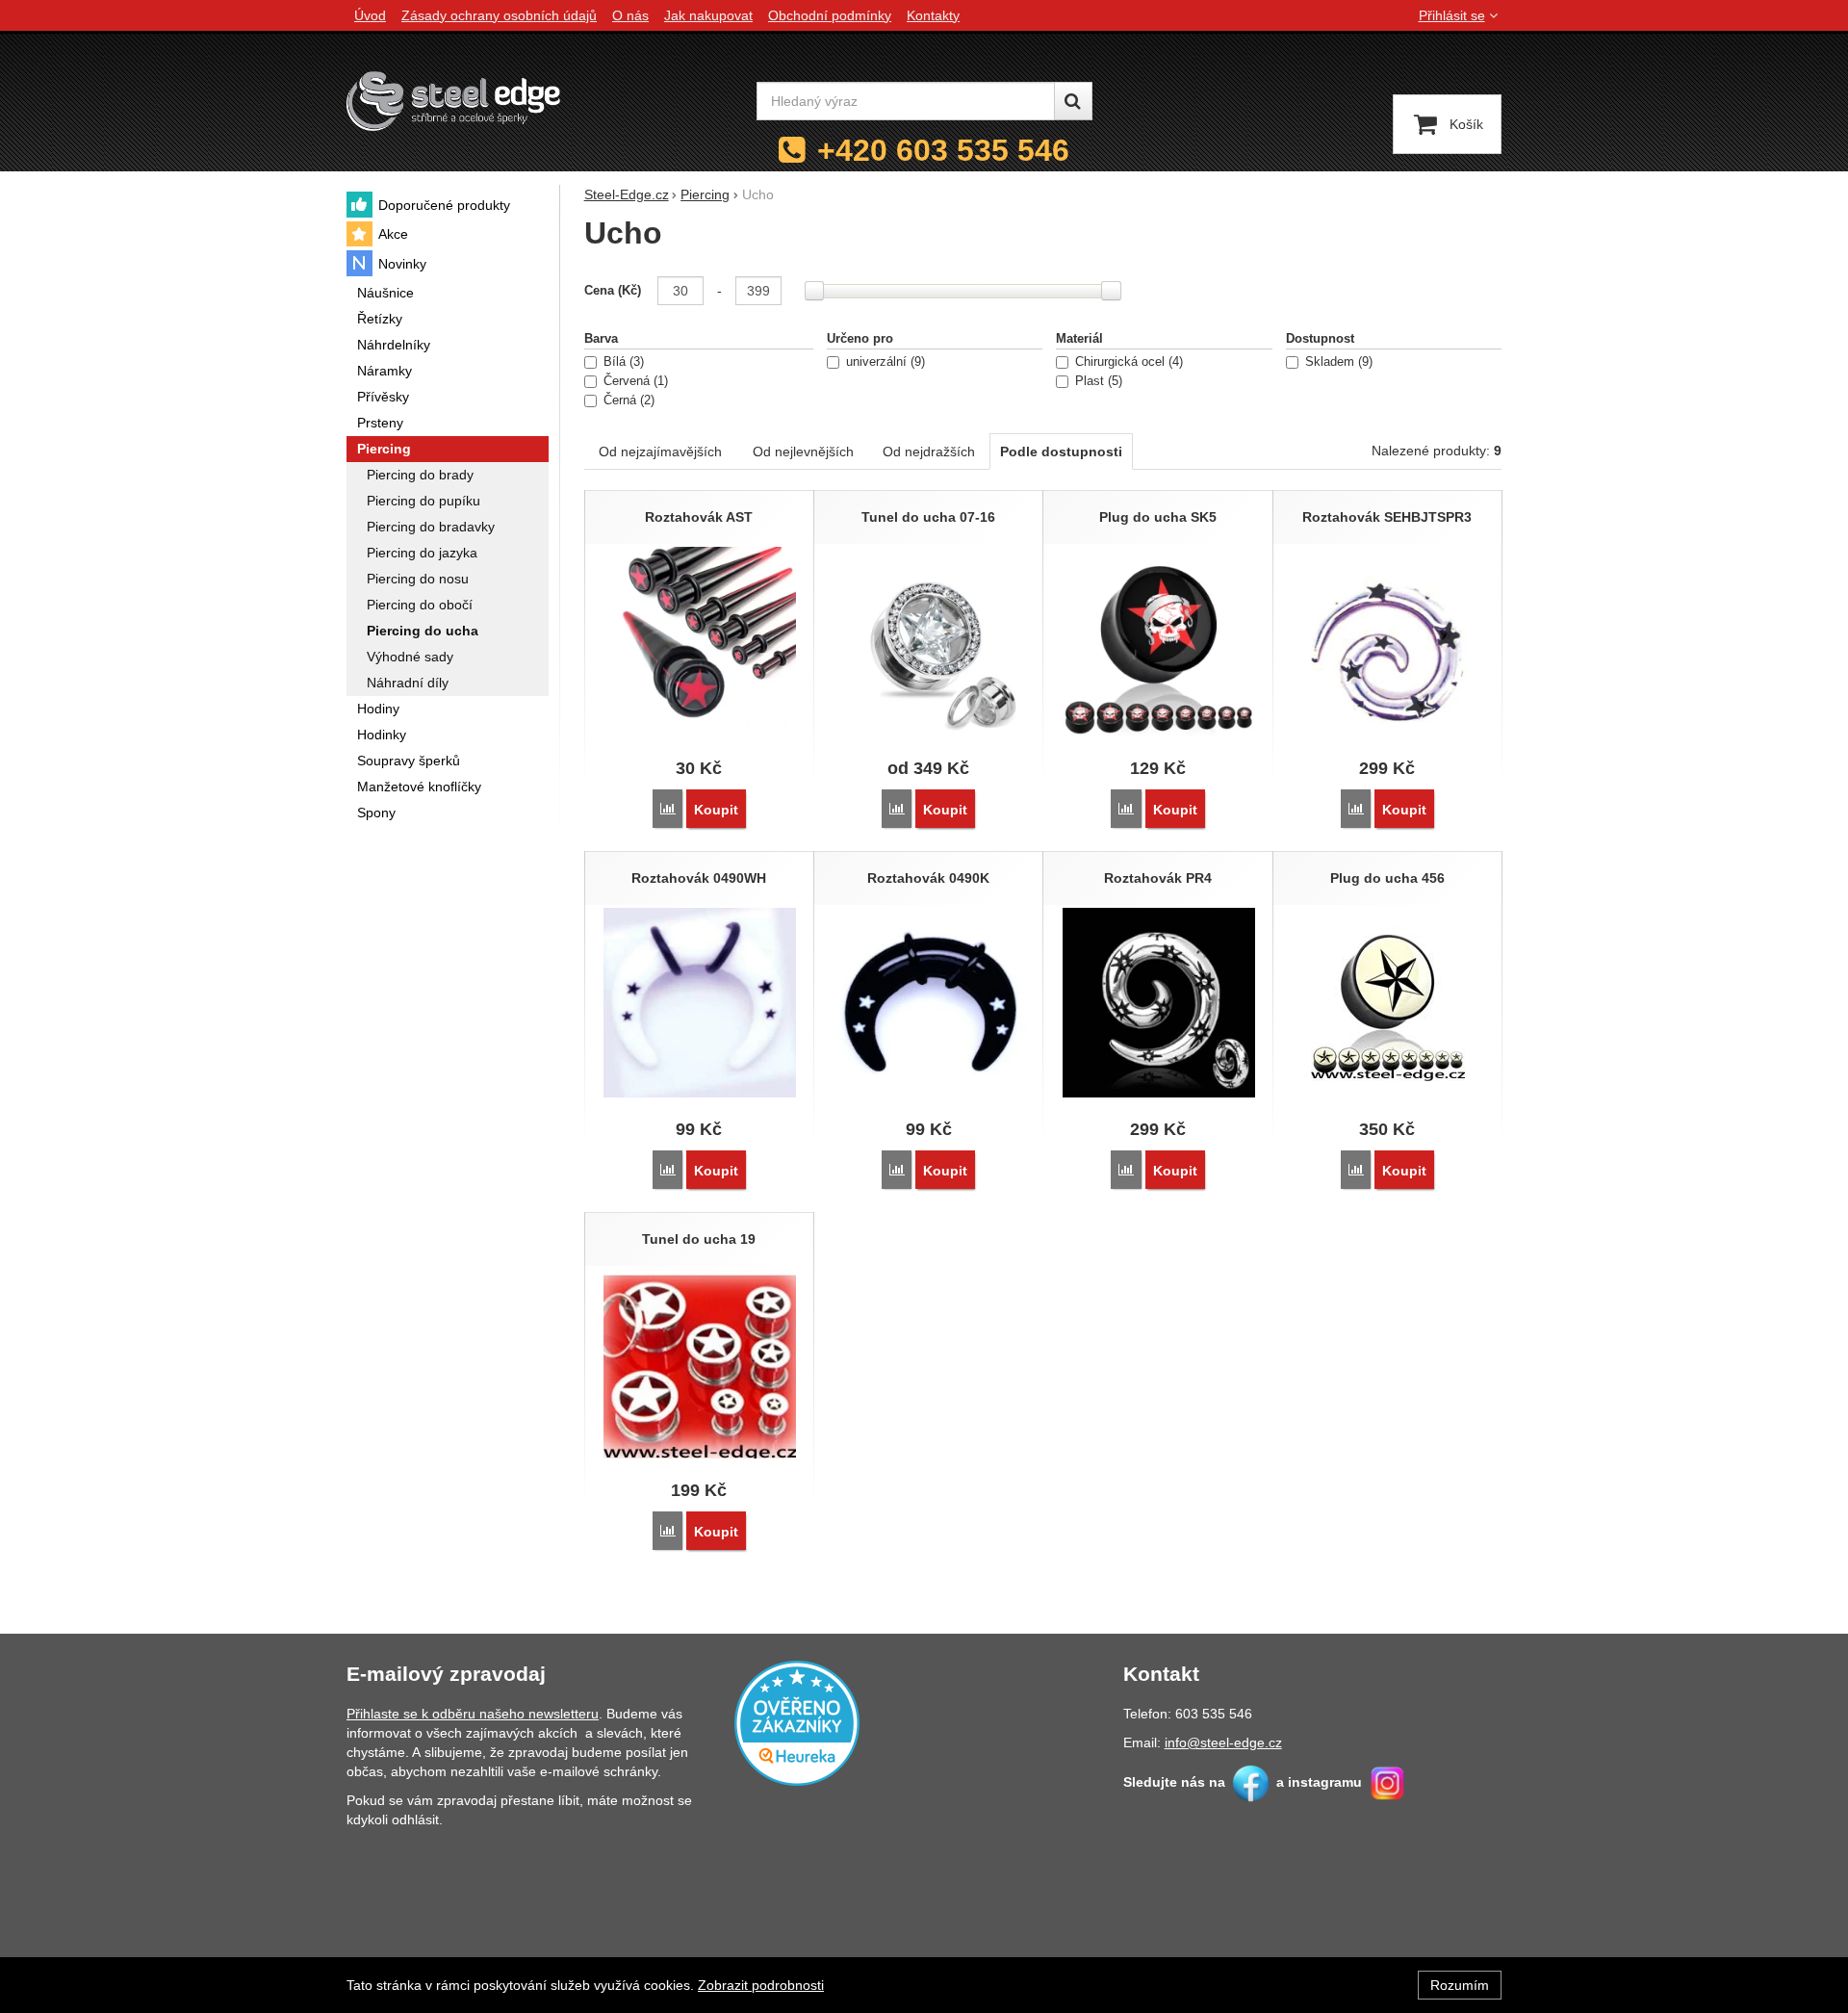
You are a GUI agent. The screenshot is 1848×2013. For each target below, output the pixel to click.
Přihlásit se (1452, 15)
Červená (634, 381)
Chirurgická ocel (1127, 362)
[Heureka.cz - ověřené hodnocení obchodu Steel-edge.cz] (797, 1721)
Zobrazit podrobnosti (761, 1985)
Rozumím (1460, 1985)
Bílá (622, 362)
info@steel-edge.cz (1223, 1742)
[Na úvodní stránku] (453, 101)
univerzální (884, 362)
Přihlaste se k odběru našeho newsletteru (473, 1714)
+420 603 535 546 (943, 150)
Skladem (1337, 362)
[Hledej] (1073, 101)
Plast (1097, 381)
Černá (627, 400)
